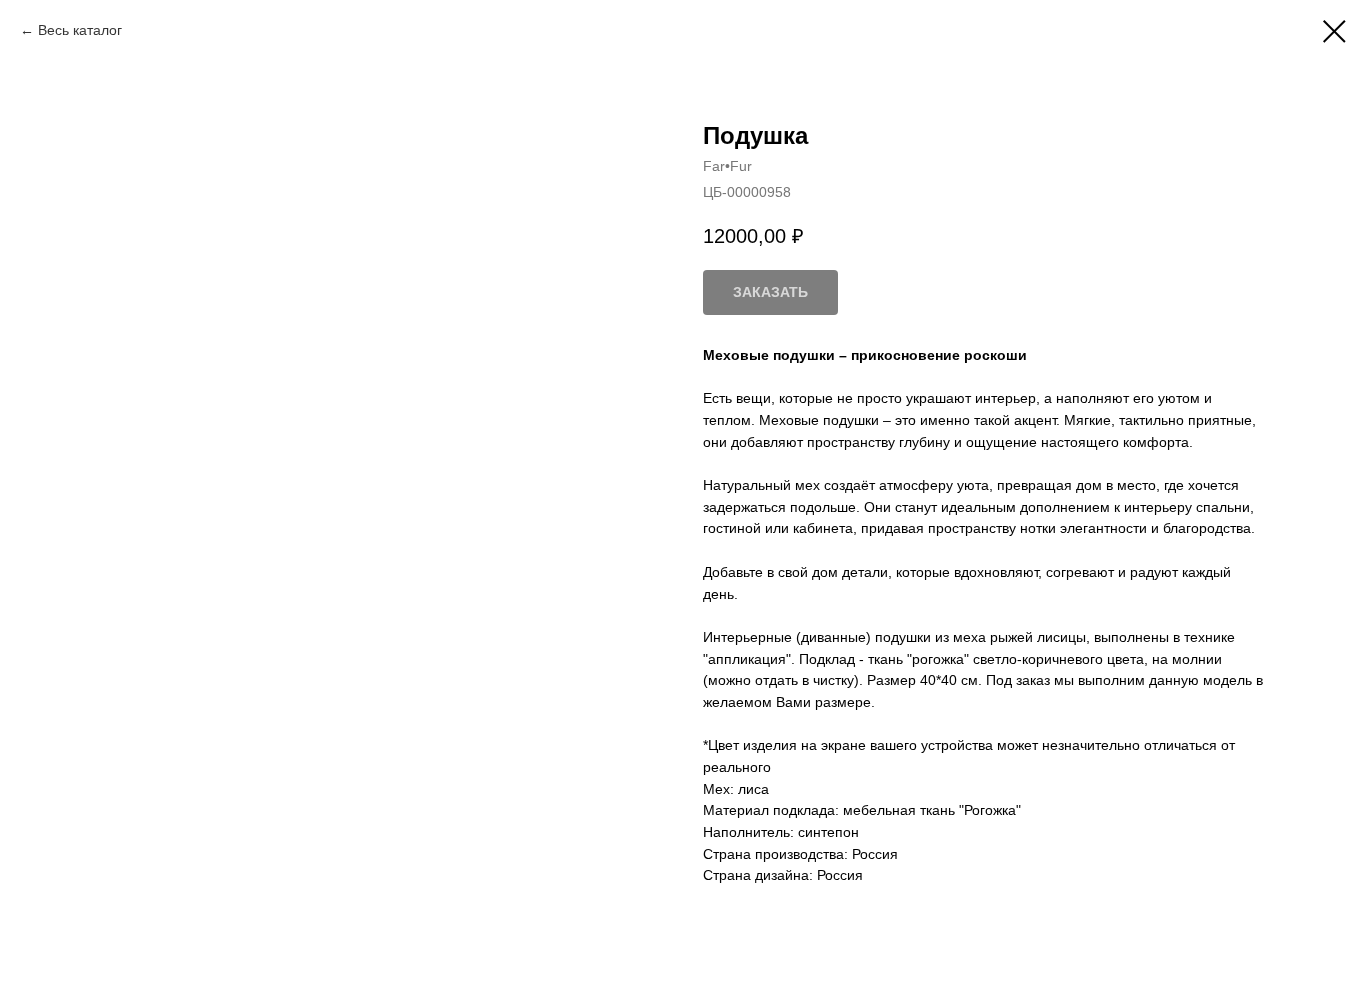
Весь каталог (80, 30)
